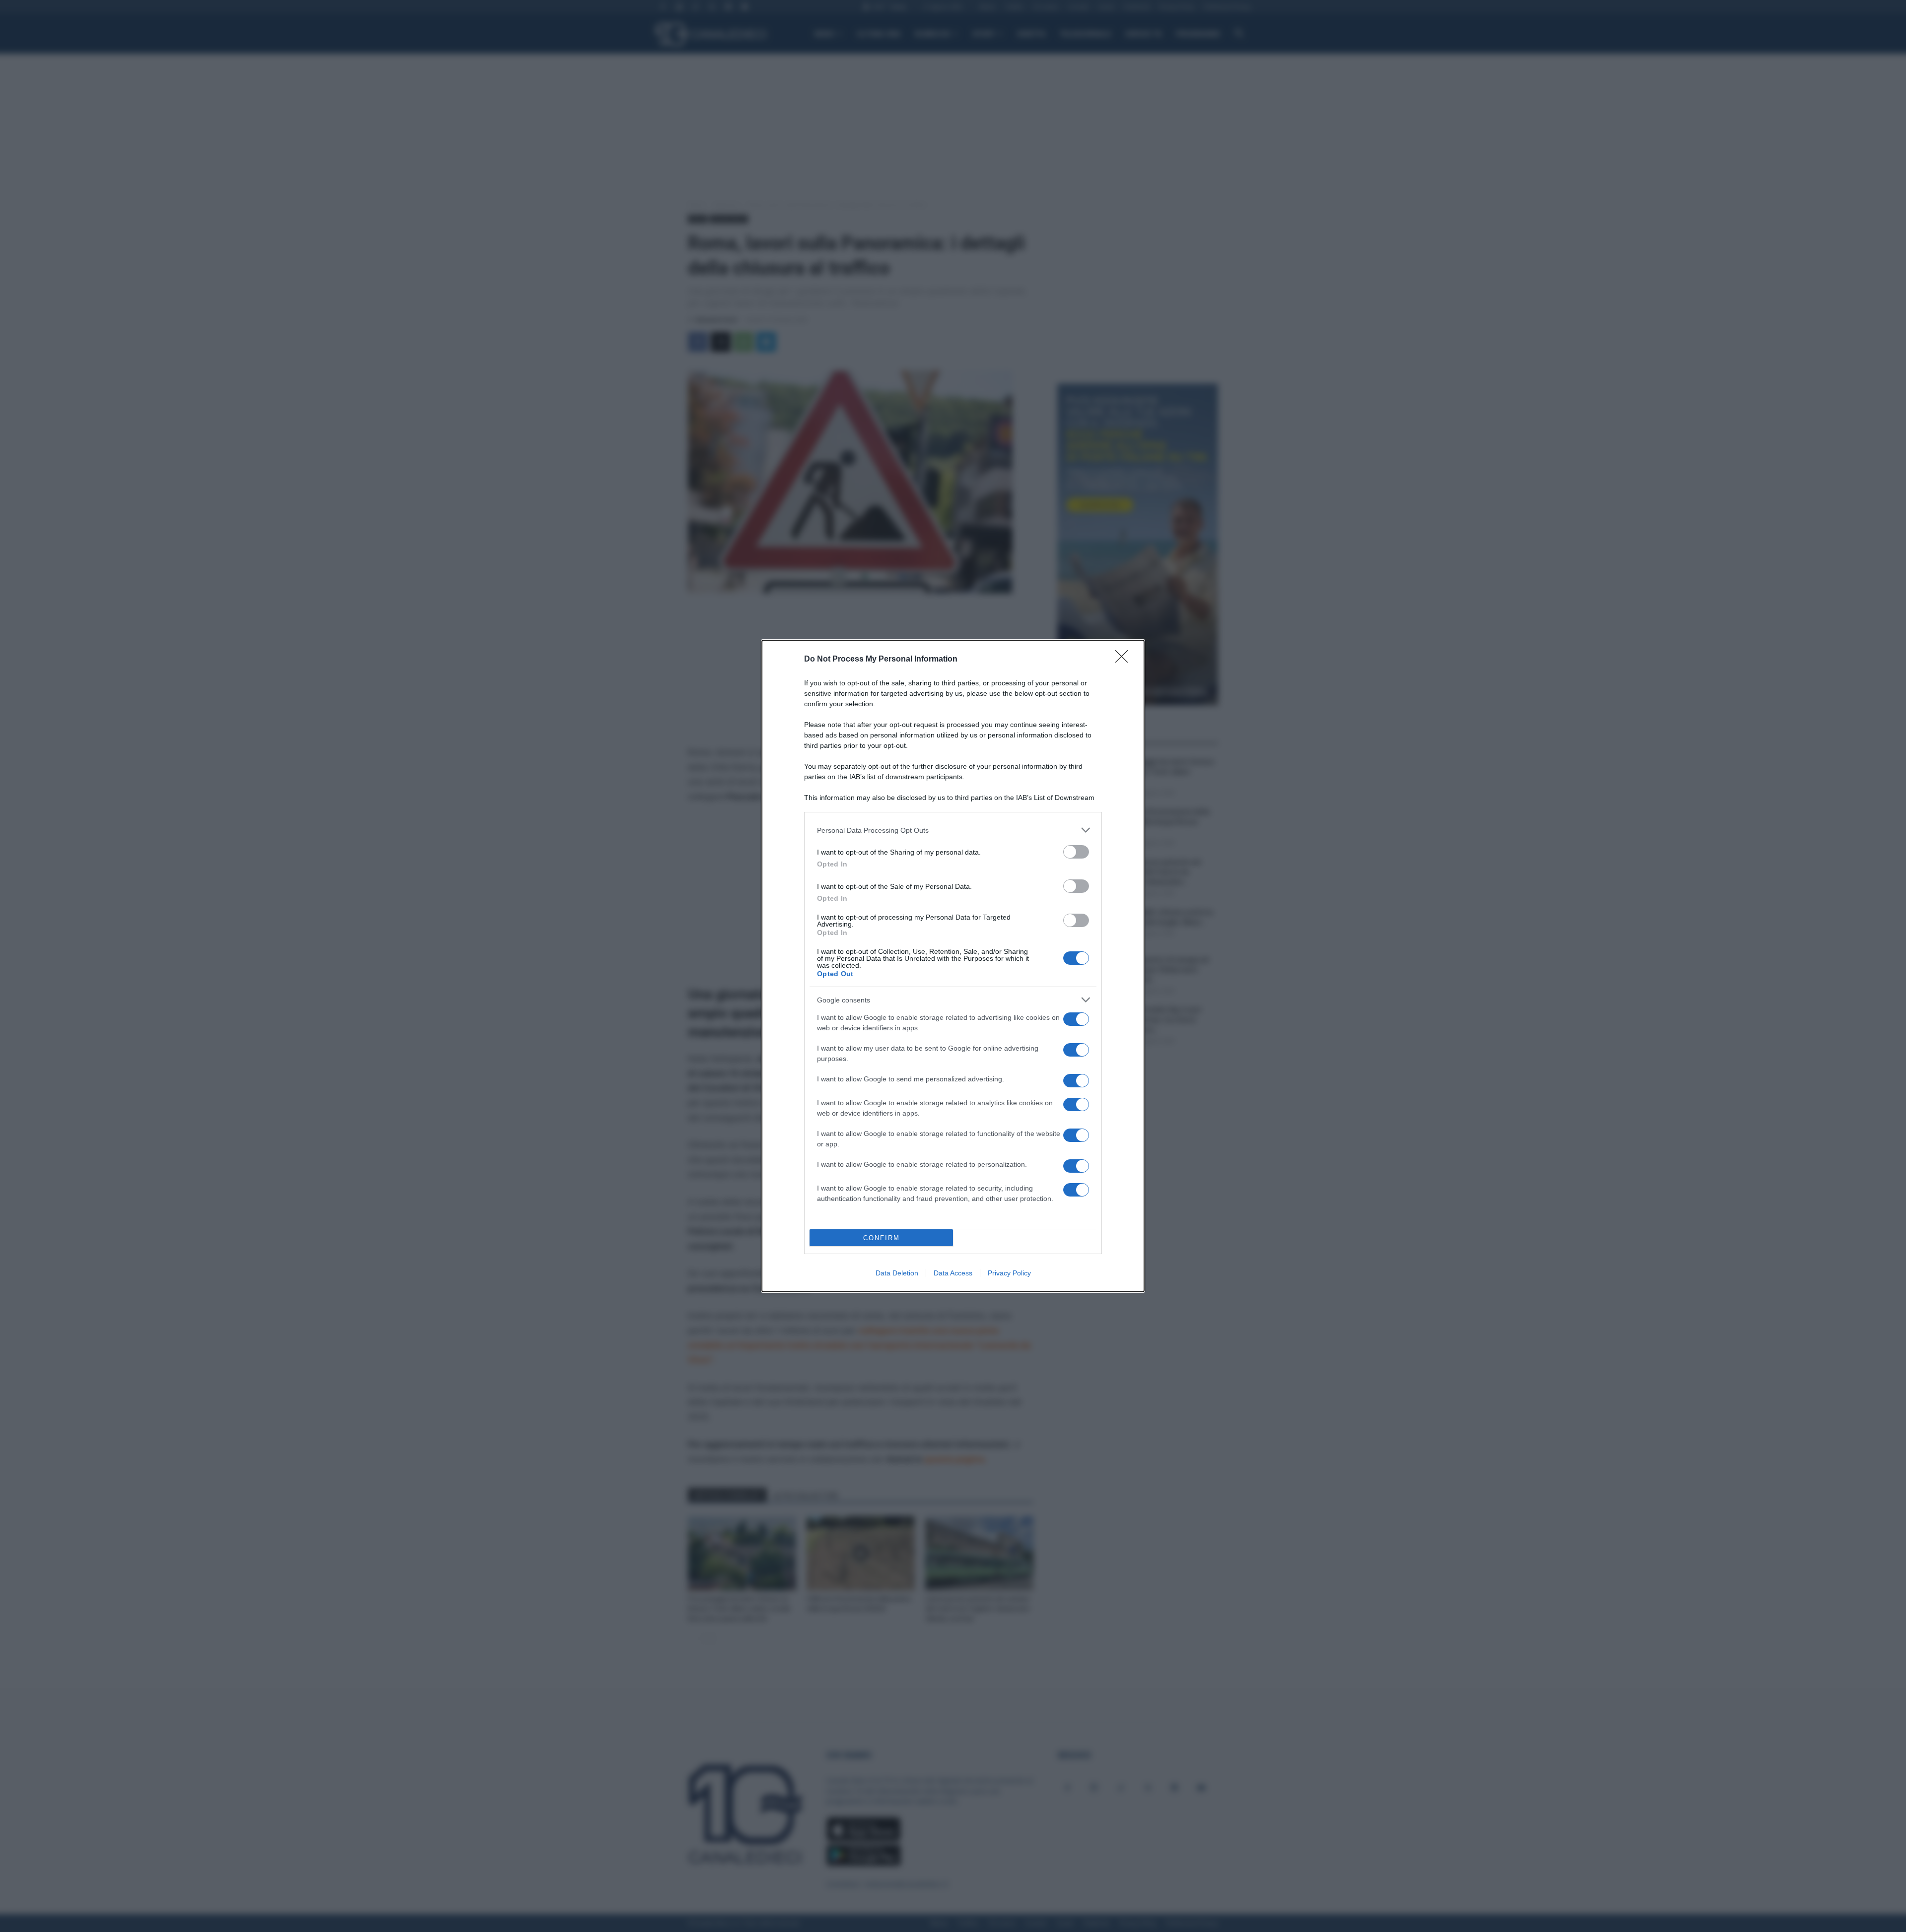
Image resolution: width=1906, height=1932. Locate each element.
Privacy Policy (1009, 1273)
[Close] (1125, 660)
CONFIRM (882, 1238)
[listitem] (953, 830)
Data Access (953, 1273)
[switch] (1076, 852)
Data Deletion (897, 1273)
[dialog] (953, 966)
